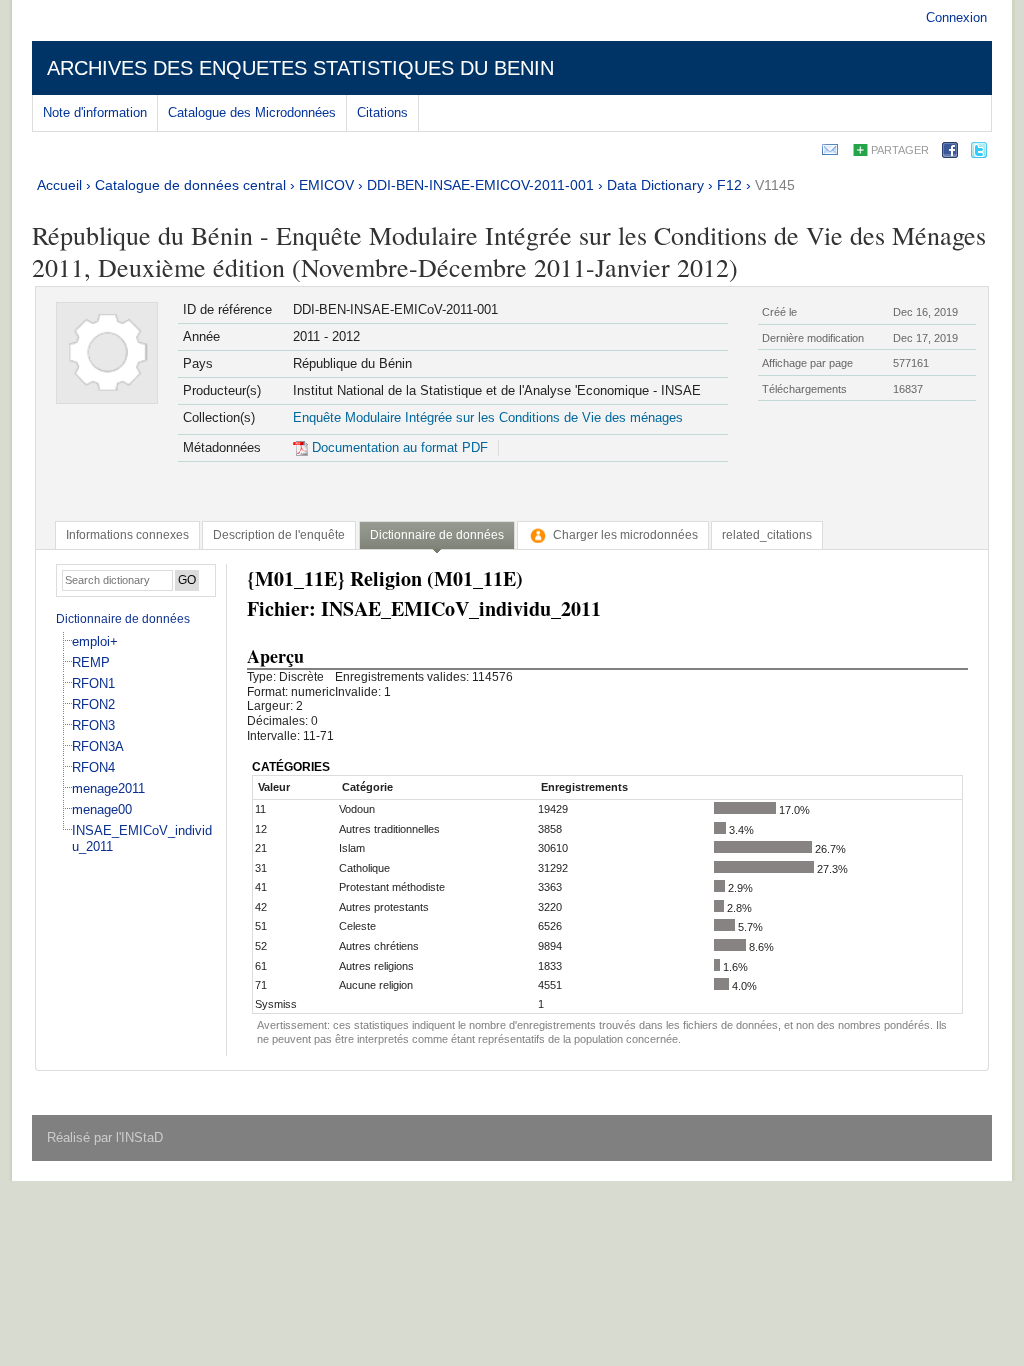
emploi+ (95, 641)
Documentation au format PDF (398, 447)
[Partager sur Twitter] (979, 153)
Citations (382, 112)
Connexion (956, 17)
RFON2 (93, 704)
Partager (900, 150)
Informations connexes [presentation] (127, 535)
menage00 (102, 809)
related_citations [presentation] (767, 535)
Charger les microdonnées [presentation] (625, 535)
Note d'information (95, 112)
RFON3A (98, 746)
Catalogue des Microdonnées (252, 112)
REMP (91, 662)
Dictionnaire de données (123, 619)
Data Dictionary (655, 185)
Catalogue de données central (190, 185)
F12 (729, 185)
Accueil (59, 185)
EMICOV (326, 185)
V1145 (775, 185)
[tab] (127, 535)
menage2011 (108, 788)
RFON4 (93, 767)
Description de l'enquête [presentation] (279, 535)
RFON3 (93, 725)
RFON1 (93, 683)
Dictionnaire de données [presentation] (437, 535)
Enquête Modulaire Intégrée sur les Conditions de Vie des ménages (488, 417)
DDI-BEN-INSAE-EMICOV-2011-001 (480, 185)
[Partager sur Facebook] (950, 153)
